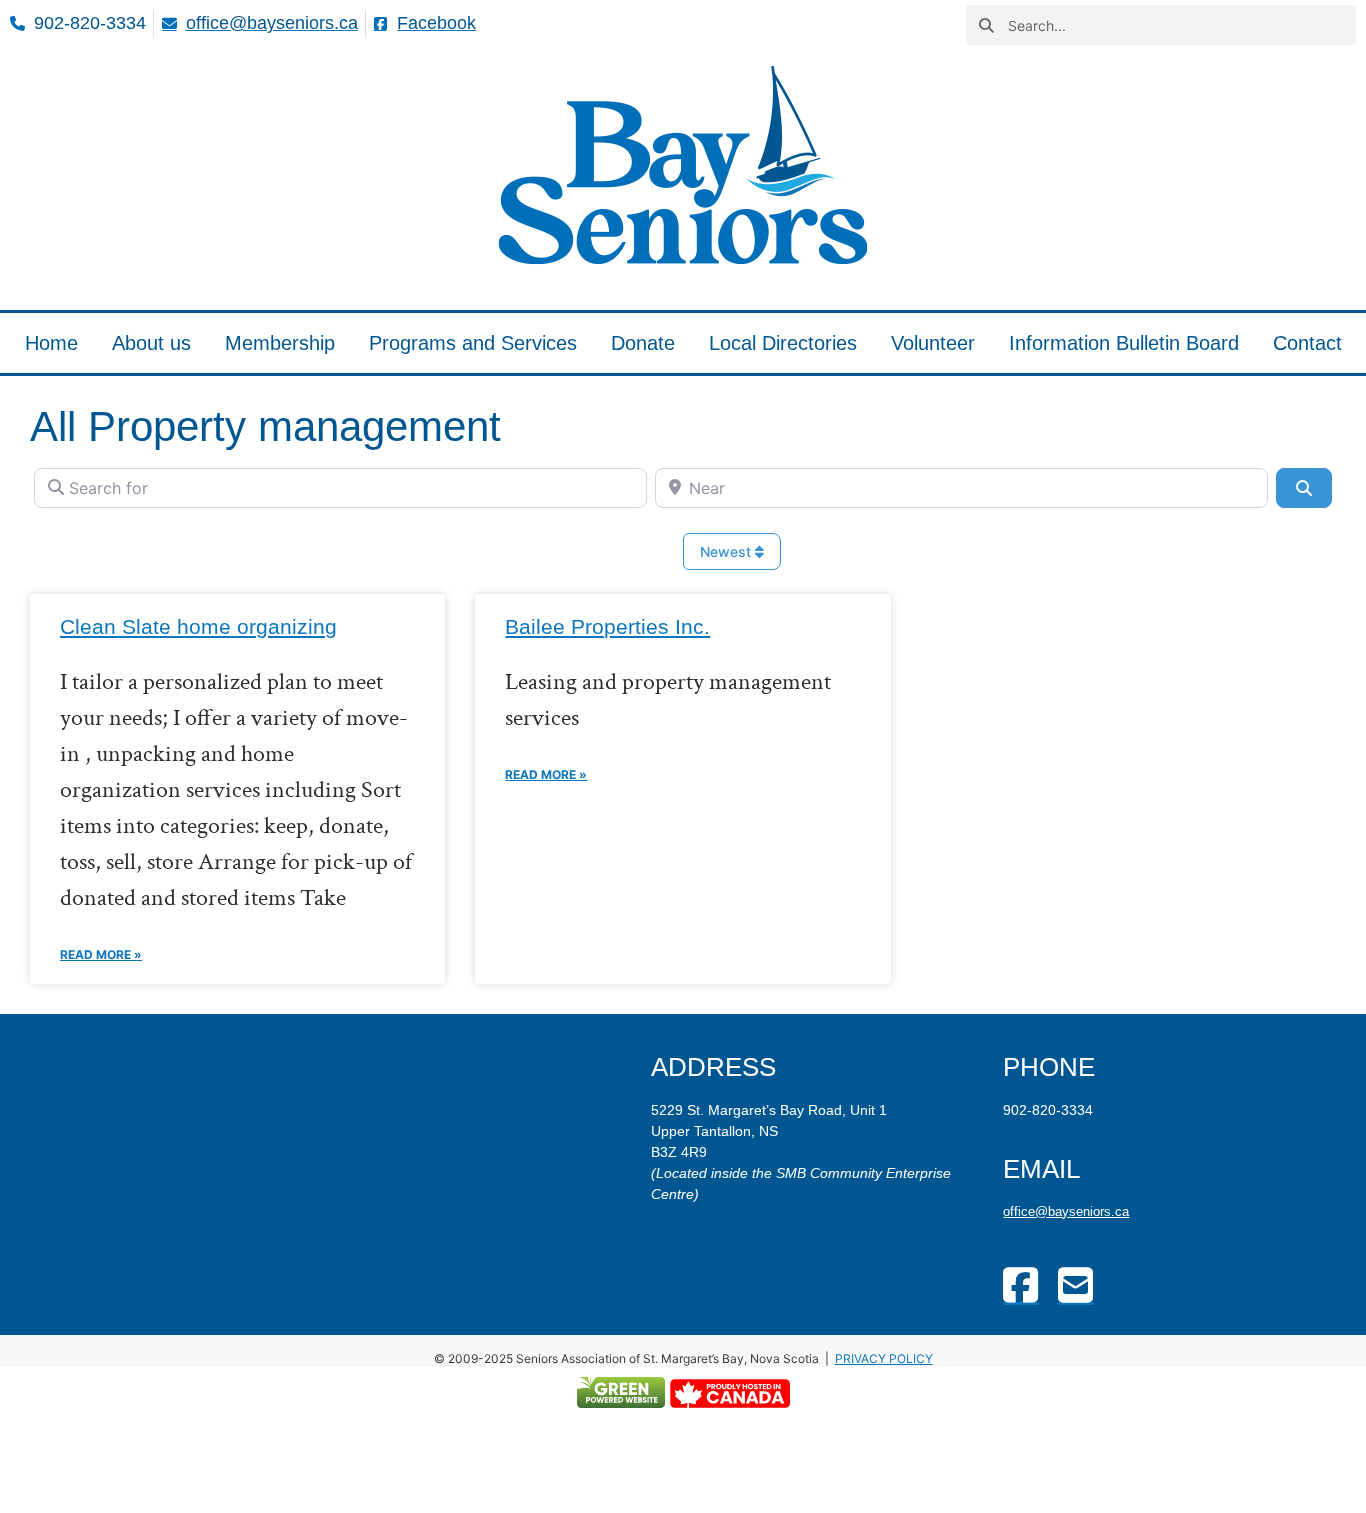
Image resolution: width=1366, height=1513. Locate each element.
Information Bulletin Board (1124, 343)
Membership (280, 343)
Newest (727, 551)
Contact (1307, 343)
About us (151, 343)
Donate (643, 343)
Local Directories (783, 343)
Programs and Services (473, 343)
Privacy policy (884, 1358)
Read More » (101, 954)
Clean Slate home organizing (198, 626)
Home (51, 343)
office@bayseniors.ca (1066, 1211)
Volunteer (933, 343)
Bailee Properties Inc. (607, 626)
